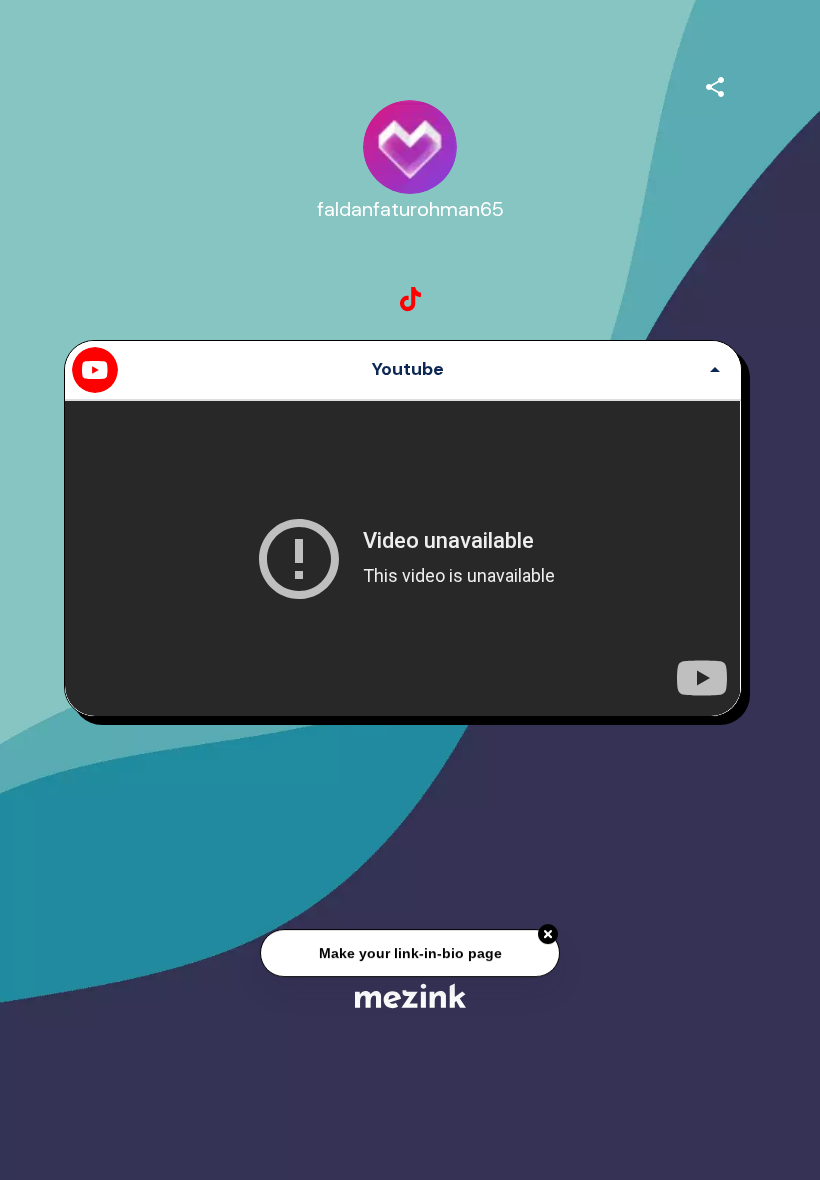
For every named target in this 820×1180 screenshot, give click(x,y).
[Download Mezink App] (410, 995)
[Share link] (715, 84)
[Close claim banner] (548, 935)
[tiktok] (410, 300)
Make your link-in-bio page (409, 953)
